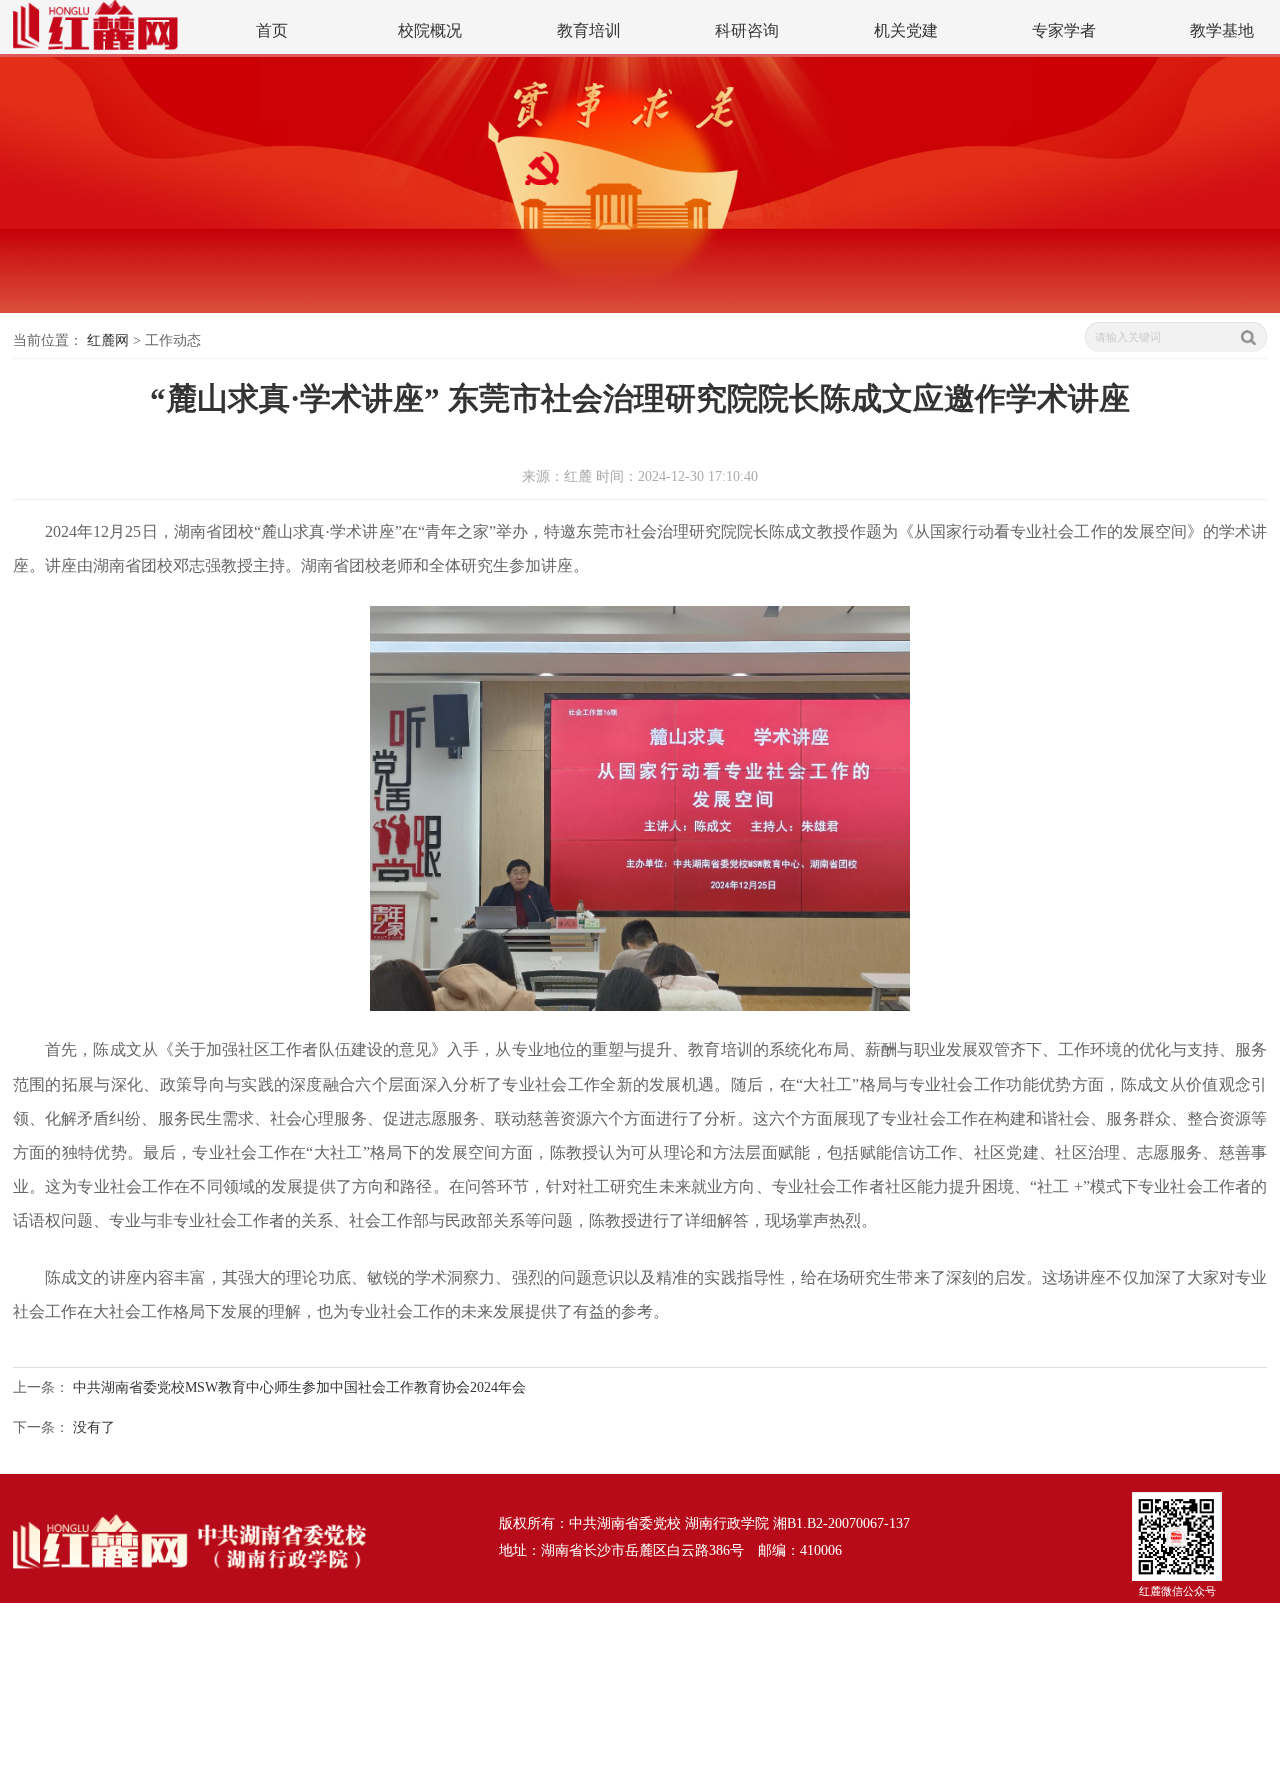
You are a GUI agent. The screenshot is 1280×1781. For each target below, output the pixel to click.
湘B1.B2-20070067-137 (841, 1523)
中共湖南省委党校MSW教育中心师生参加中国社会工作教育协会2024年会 (299, 1387)
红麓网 (108, 340)
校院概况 (430, 31)
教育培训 (589, 31)
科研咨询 (747, 31)
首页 (272, 31)
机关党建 (906, 31)
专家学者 (1064, 31)
